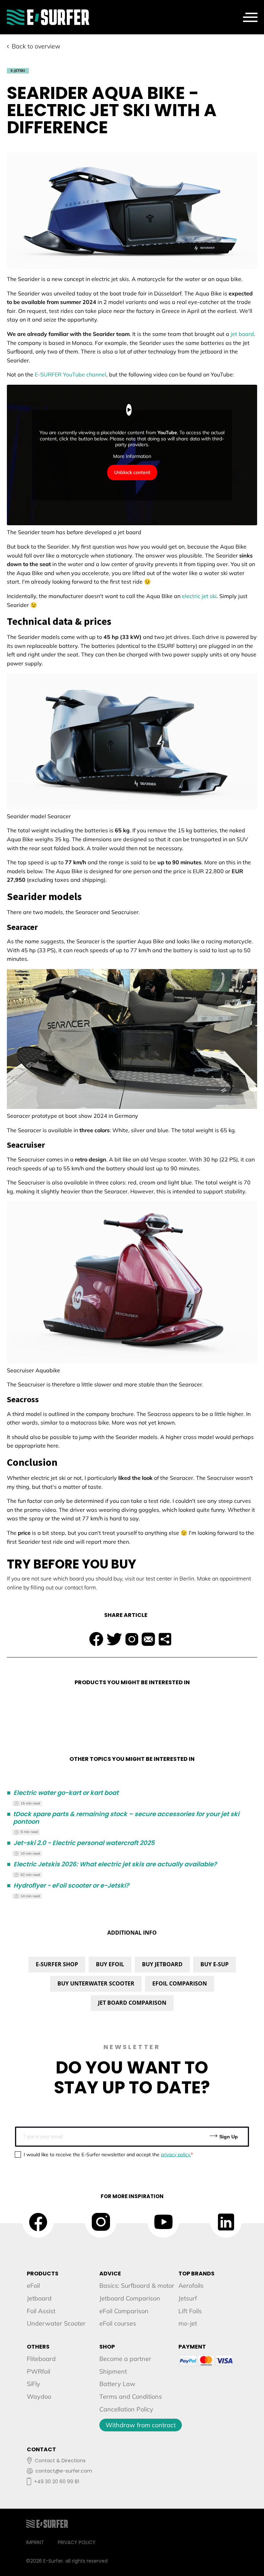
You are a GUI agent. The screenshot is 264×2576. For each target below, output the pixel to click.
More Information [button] (132, 456)
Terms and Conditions (131, 2397)
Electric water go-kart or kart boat (63, 1793)
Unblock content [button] (132, 472)
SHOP (107, 2347)
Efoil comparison (180, 1983)
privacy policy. (176, 2155)
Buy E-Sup (214, 1964)
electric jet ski (199, 596)
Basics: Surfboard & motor (137, 2286)
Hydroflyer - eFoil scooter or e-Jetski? (68, 1886)
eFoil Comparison (124, 2311)
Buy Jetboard (162, 1964)
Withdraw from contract (141, 2425)
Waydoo (39, 2397)
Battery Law (117, 2384)
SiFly (34, 2384)
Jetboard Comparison (130, 2298)
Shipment (113, 2371)
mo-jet (188, 2323)
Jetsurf (188, 2298)
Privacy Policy (77, 2542)
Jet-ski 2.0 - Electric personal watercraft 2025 (81, 1843)
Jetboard (39, 2298)
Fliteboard (41, 2359)
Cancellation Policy (126, 2409)
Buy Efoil (110, 1964)
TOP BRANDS (196, 2274)
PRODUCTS (43, 2274)
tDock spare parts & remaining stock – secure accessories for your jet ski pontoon (123, 1818)
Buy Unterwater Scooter (96, 1983)
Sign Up (228, 2137)
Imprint (35, 2542)
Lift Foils (190, 2311)
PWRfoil (38, 2371)
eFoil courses (118, 2323)
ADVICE (110, 2274)
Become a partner (125, 2359)
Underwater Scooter (56, 2323)
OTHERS (38, 2347)
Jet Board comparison (132, 2003)
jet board (242, 334)
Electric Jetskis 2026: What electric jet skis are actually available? (112, 1864)
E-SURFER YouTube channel (70, 374)
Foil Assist (41, 2311)
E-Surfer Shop (57, 1964)
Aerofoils (191, 2286)
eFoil (33, 2286)
